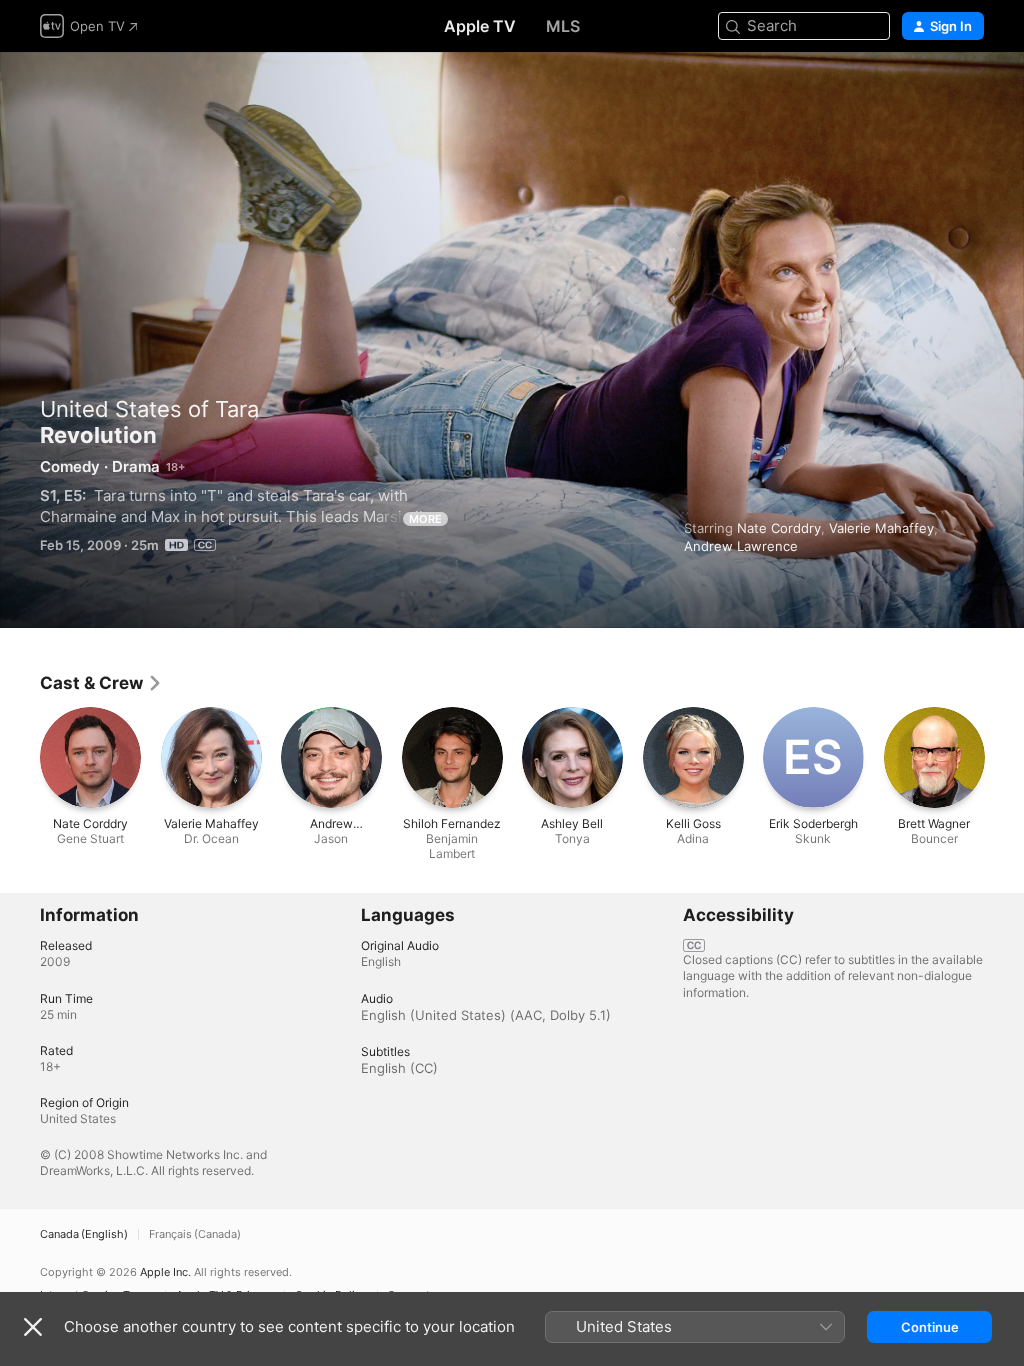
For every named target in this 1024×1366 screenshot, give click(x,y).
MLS (563, 26)
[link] (101, 683)
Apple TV (480, 26)
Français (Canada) (195, 1234)
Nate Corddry (779, 528)
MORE (425, 519)
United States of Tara (149, 409)
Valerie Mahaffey (881, 528)
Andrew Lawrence (741, 546)
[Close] (33, 1327)
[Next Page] (1004, 757)
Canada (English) (84, 1234)
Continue (930, 1327)
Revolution (512, 340)
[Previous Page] (20, 757)
